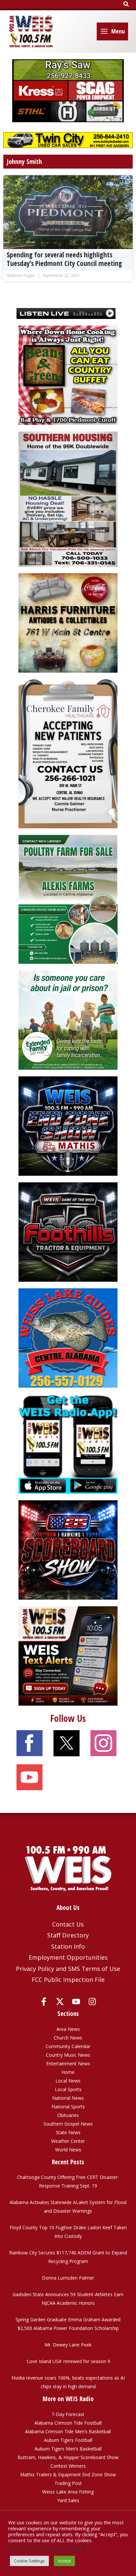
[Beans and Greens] (68, 374)
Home (68, 2072)
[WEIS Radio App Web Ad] (68, 1443)
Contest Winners (68, 2466)
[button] (126, 4)
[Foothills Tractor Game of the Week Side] (68, 1232)
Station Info (68, 1946)
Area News (68, 2029)
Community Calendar (68, 2046)
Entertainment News (68, 2063)
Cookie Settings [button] (29, 2561)
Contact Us (68, 1924)
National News (68, 2098)
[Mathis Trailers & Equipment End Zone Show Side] (68, 1126)
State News (68, 2132)
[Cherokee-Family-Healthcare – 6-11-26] (68, 753)
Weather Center (68, 2141)
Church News (68, 2038)
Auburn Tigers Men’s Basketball (68, 2449)
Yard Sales (68, 2500)
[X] (60, 2002)
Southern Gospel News (68, 2124)
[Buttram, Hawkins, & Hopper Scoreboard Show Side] (68, 1549)
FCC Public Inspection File (68, 1980)
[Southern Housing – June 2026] (68, 499)
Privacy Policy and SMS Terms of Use (68, 1969)
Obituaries (68, 2115)
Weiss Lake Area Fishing (68, 2492)
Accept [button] (64, 2561)
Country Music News (68, 2055)
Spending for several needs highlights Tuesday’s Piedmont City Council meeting (64, 259)
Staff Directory (68, 1935)
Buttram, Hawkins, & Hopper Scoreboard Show (68, 2457)
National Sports (68, 2107)
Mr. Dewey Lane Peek (68, 2345)
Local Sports (68, 2089)
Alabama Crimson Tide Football (68, 2423)
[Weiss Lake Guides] (68, 1338)
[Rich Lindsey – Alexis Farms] (68, 899)
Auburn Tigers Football (68, 2440)
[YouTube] (76, 2002)
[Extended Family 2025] (68, 1020)
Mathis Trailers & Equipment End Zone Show (68, 2474)
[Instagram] (92, 2002)
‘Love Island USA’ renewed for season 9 (68, 2361)
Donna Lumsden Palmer (68, 2278)
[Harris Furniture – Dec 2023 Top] (68, 622)
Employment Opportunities (68, 1957)
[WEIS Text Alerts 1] (68, 1655)
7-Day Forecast (68, 2414)
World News (68, 2150)
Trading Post (68, 2483)
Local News (68, 2081)
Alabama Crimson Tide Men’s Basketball (68, 2431)
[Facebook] (44, 2002)
